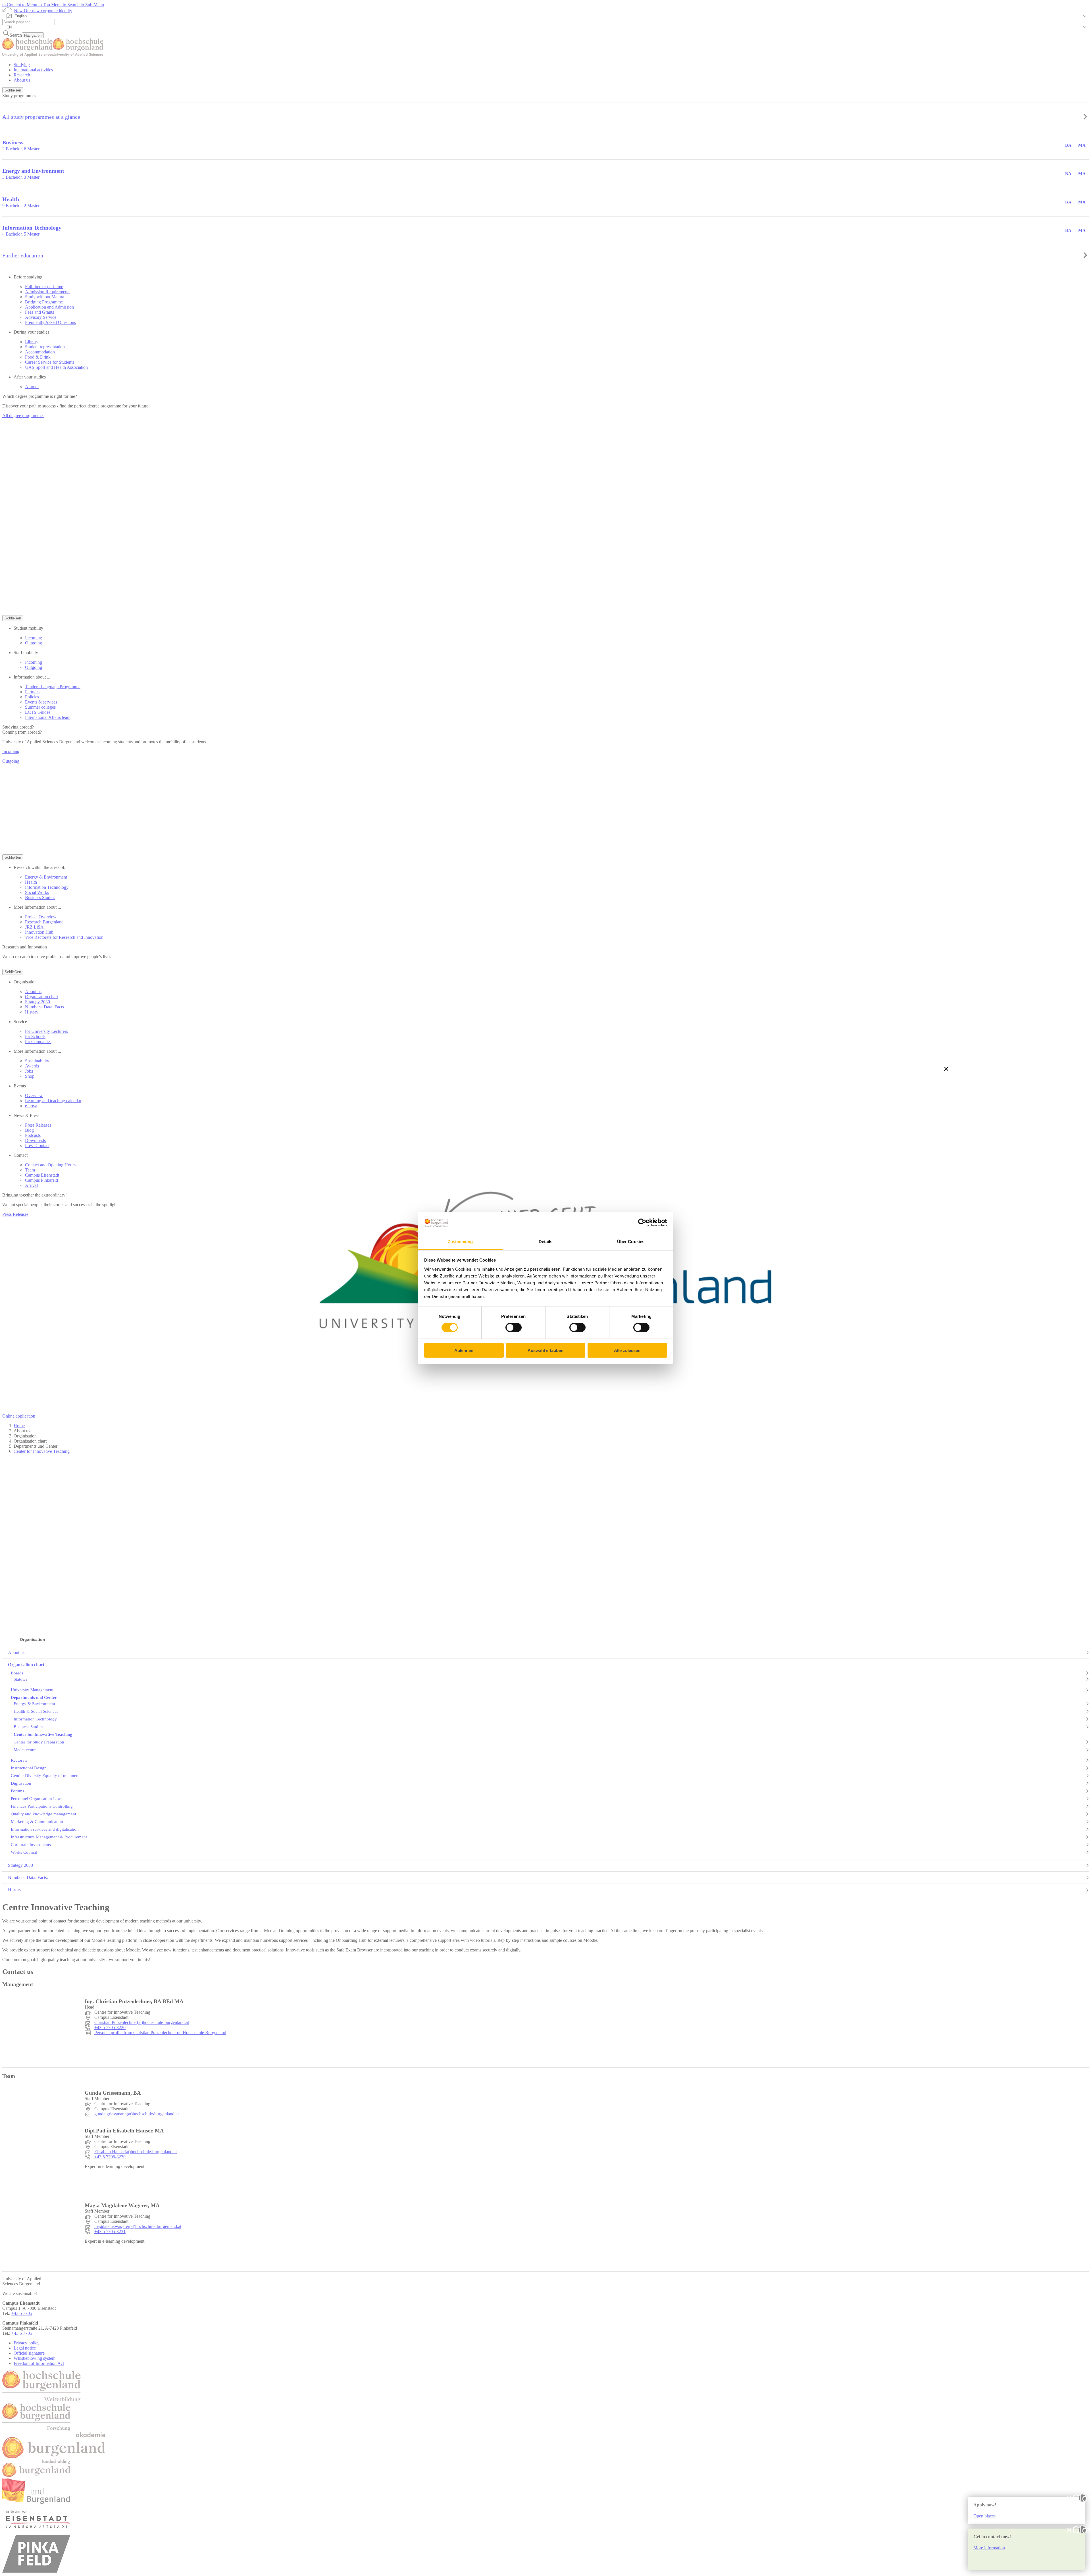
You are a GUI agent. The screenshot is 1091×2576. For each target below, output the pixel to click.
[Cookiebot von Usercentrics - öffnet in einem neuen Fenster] (642, 1223)
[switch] (514, 1327)
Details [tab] (546, 1242)
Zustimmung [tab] (460, 1242)
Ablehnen (464, 1350)
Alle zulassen (627, 1350)
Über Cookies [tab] (631, 1242)
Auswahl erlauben (545, 1350)
